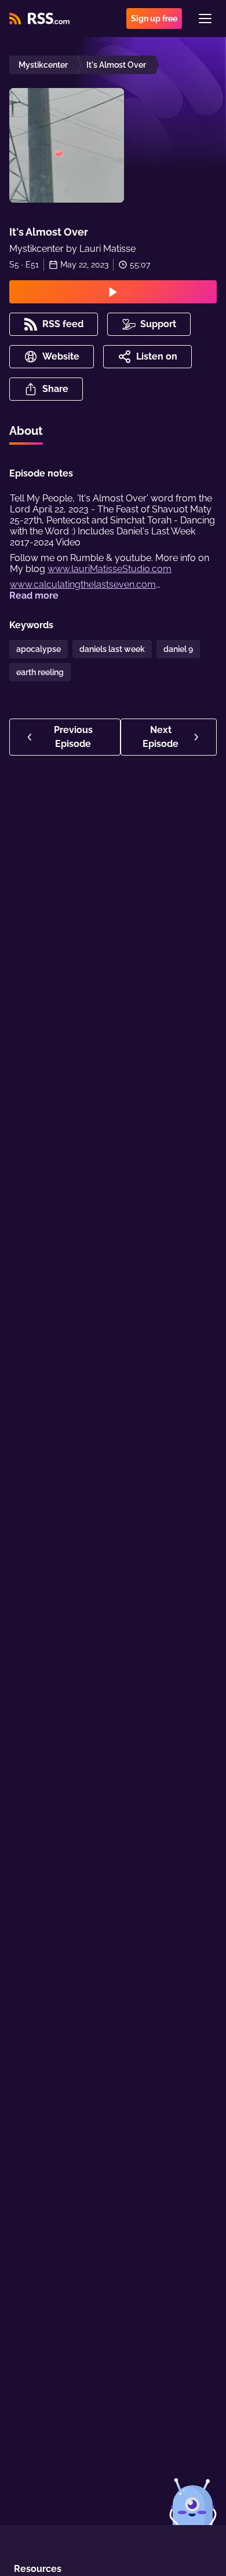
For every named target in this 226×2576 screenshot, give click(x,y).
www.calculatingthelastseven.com (83, 585)
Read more (34, 596)
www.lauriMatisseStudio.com (110, 569)
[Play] (113, 292)
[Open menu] (205, 19)
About (26, 431)
